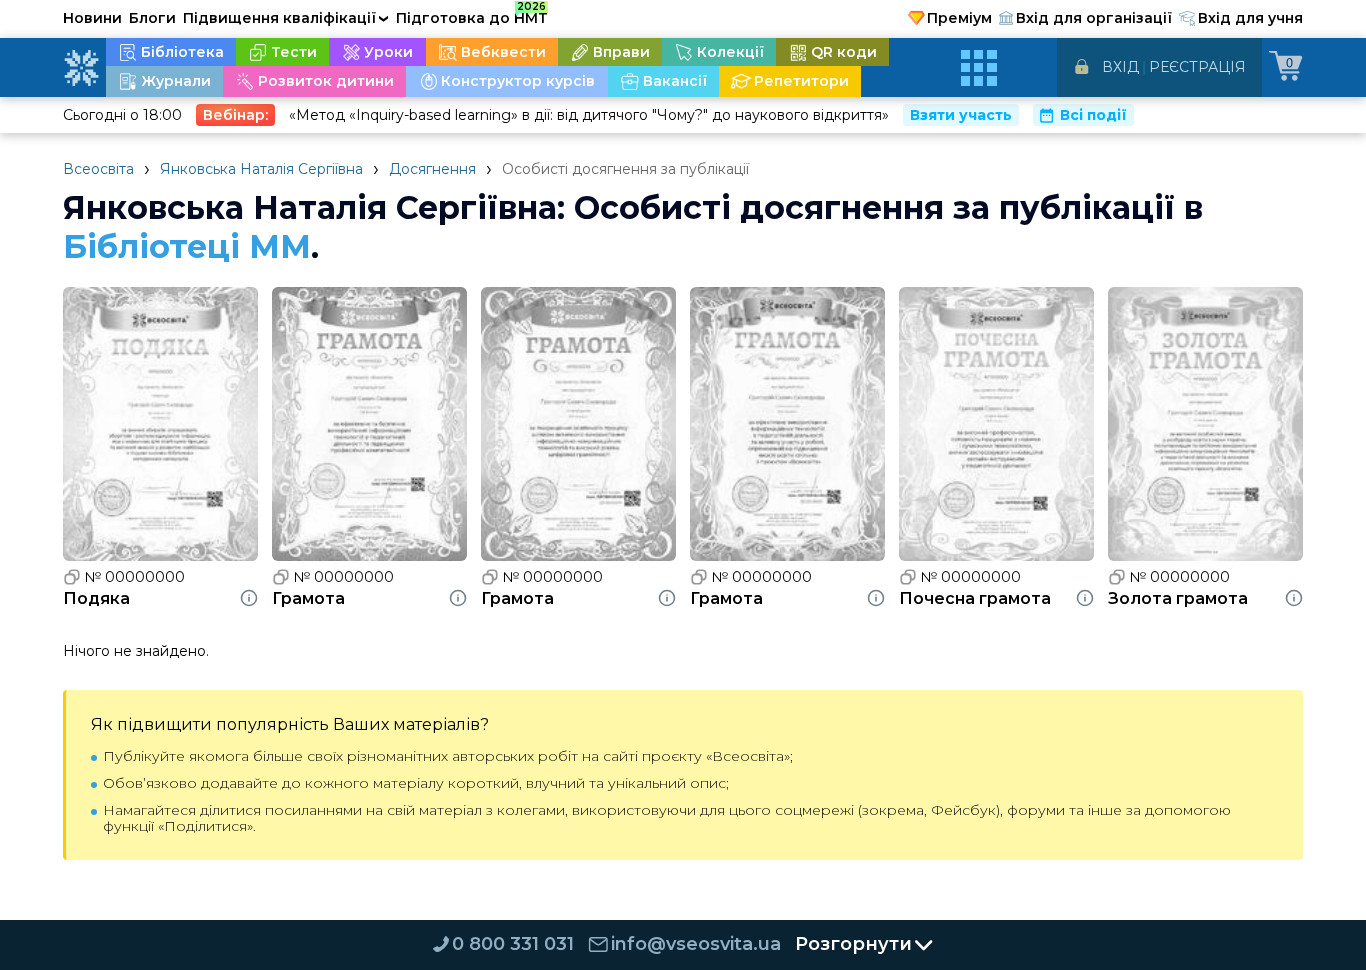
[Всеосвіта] (81, 68)
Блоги (152, 18)
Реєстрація (1197, 67)
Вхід (1120, 67)
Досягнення (432, 169)
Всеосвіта (98, 169)
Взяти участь (961, 115)
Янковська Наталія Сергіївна (261, 169)
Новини (92, 18)
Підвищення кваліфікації (286, 18)
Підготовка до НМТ (472, 15)
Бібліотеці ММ (187, 246)
